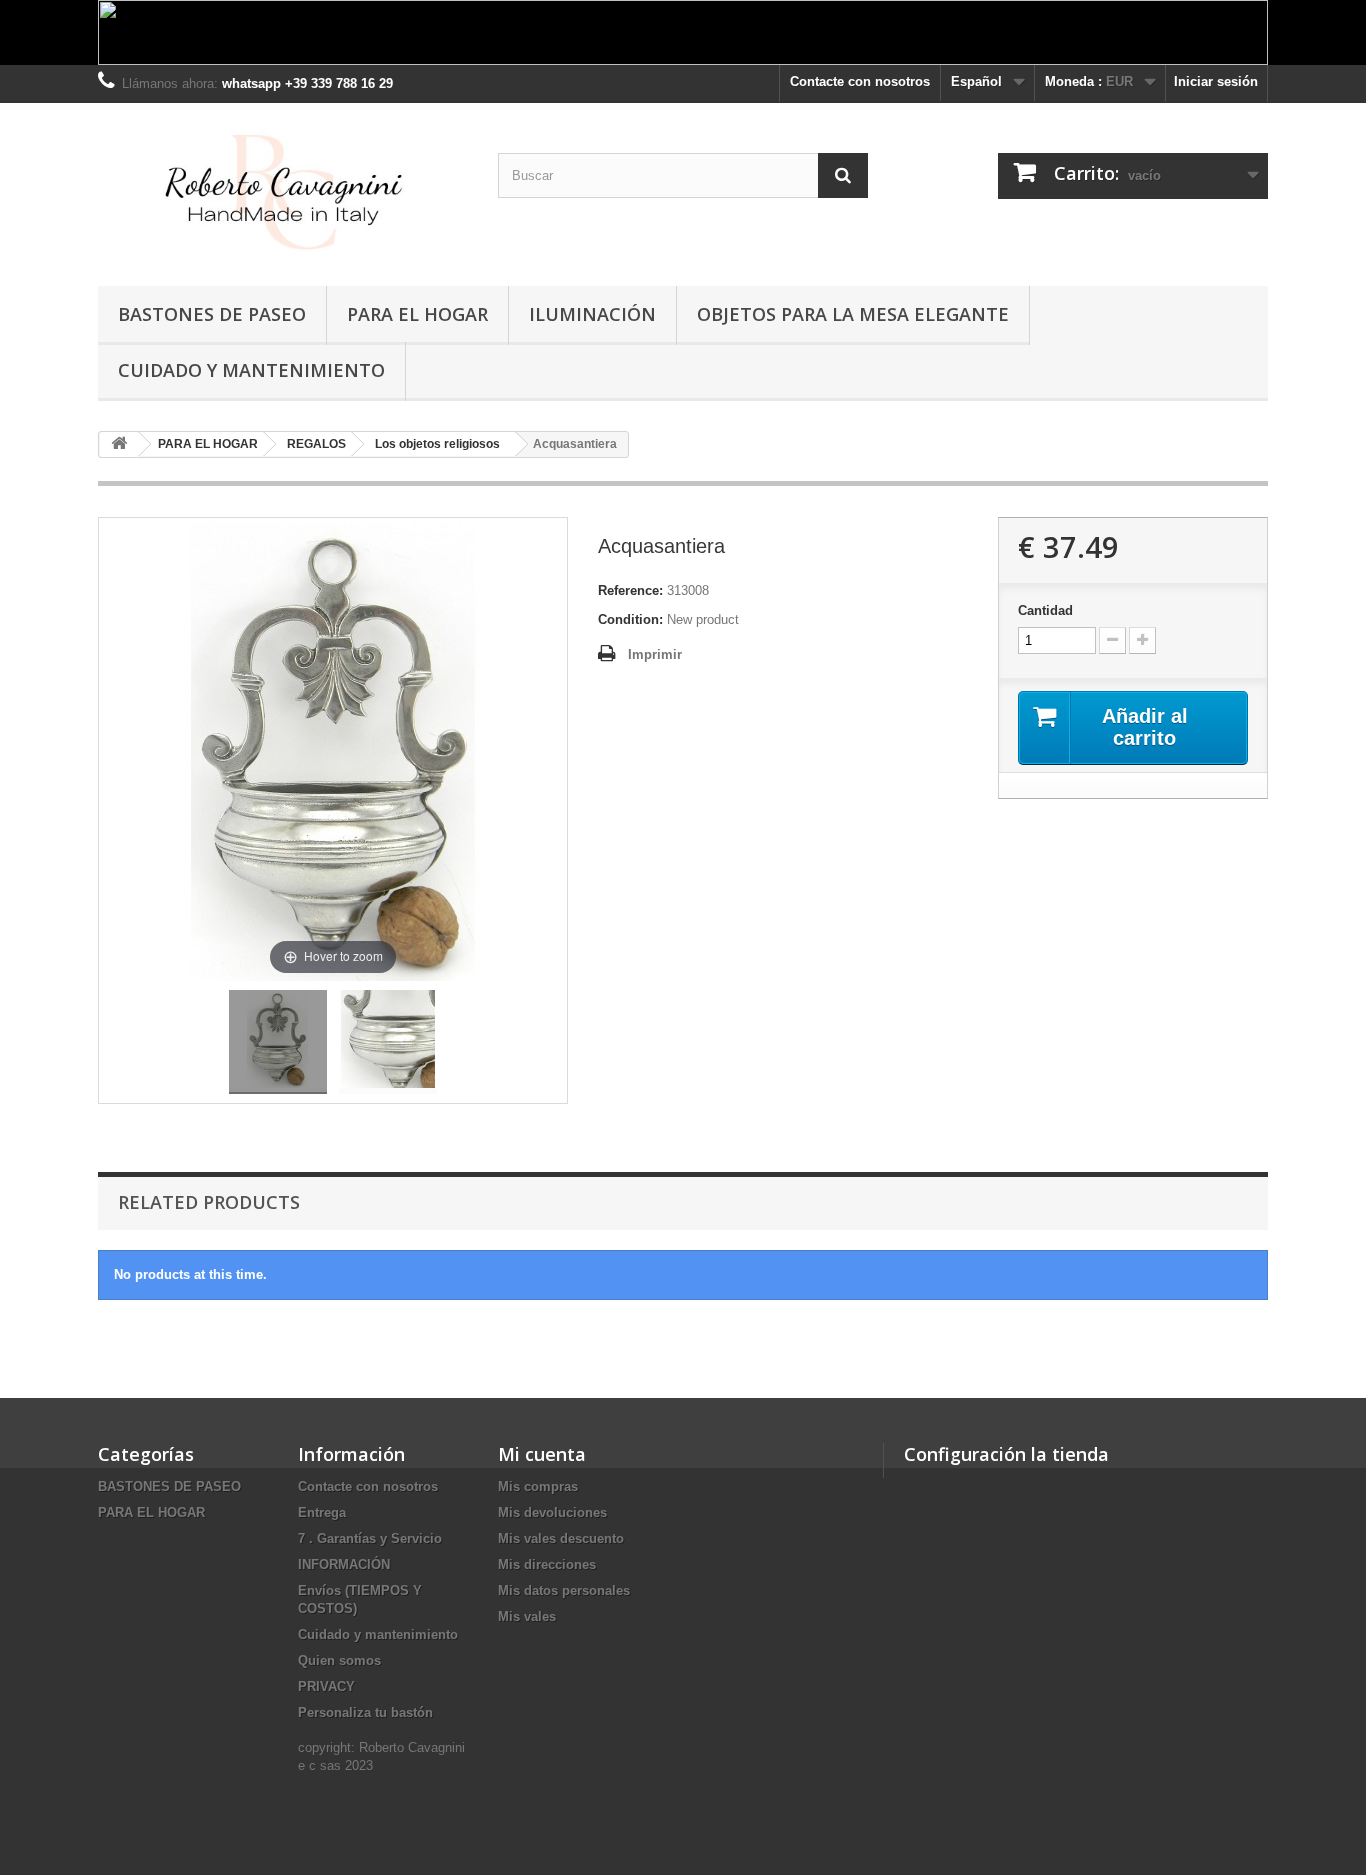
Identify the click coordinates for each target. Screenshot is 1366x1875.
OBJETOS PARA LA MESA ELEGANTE (853, 314)
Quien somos (339, 1660)
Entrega (322, 1512)
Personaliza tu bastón (365, 1712)
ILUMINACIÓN (592, 314)
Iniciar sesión (1216, 81)
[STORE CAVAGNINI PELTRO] (283, 189)
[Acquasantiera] (278, 1042)
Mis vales (527, 1616)
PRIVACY (326, 1686)
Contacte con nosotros (860, 81)
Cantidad (1045, 610)
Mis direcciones (547, 1564)
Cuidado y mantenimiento (251, 370)
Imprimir (655, 654)
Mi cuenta (542, 1454)
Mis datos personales (564, 1590)
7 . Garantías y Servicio (370, 1538)
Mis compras (538, 1486)
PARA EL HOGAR (417, 314)
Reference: (630, 590)
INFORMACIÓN (344, 1564)
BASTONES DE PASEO (212, 314)
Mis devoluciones (552, 1512)
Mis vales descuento (561, 1538)
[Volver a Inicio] (119, 444)
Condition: (630, 619)
